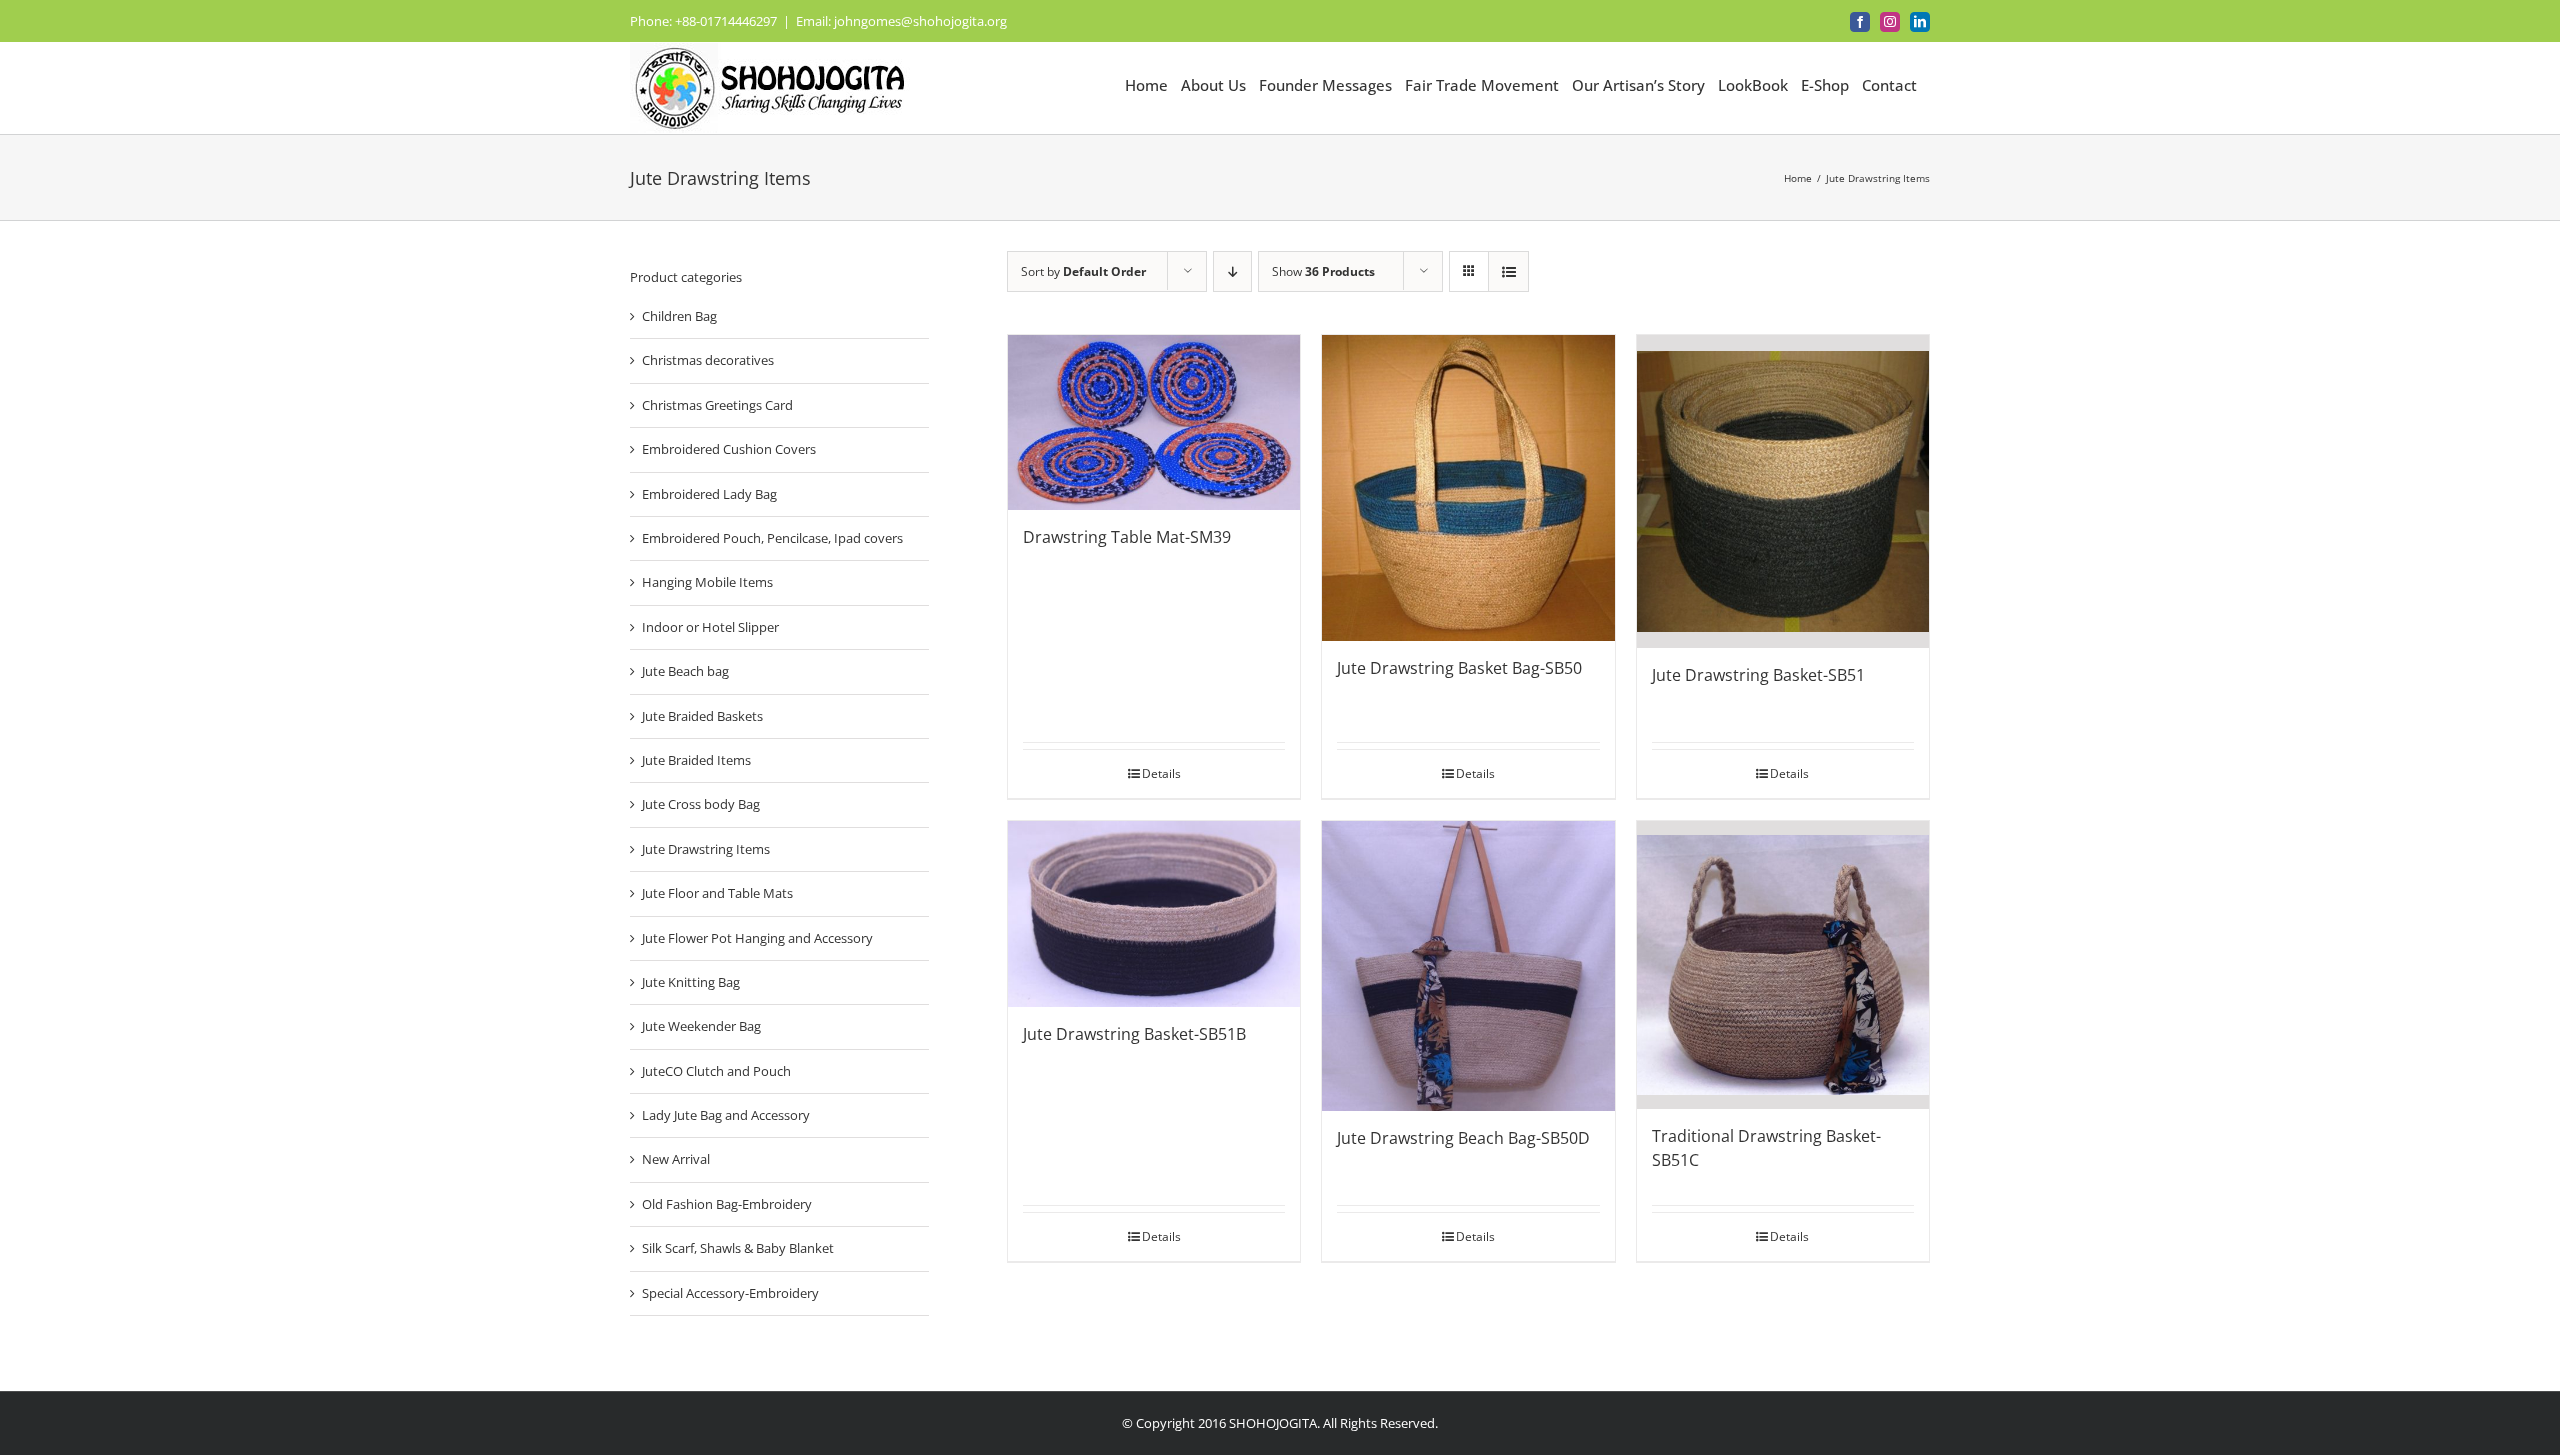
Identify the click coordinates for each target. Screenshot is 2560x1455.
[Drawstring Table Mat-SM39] (1154, 422)
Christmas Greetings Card (717, 405)
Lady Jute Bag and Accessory (726, 1115)
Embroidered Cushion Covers (729, 449)
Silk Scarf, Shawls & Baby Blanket (738, 1248)
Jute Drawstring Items (706, 849)
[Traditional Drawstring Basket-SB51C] (1783, 965)
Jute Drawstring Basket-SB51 (1758, 675)
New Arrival (676, 1159)
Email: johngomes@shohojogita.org (901, 21)
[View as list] (1508, 271)
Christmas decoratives (708, 360)
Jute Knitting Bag (691, 982)
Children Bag (679, 316)
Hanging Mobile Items (707, 582)
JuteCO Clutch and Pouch (716, 1071)
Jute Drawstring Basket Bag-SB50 (1459, 668)
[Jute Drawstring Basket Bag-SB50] (1468, 488)
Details (1161, 773)
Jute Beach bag (685, 671)
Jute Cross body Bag (701, 804)
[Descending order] (1232, 271)
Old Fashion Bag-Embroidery (727, 1204)
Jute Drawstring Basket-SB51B (1134, 1034)
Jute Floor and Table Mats (717, 893)
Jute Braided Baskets (702, 716)
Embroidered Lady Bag (709, 494)
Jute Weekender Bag (701, 1026)
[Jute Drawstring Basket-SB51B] (1154, 914)
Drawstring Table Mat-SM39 (1127, 537)
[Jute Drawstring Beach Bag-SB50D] (1468, 965)
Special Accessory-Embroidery (730, 1293)
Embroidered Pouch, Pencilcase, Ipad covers (772, 538)
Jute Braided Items (696, 760)
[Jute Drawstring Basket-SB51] (1783, 491)
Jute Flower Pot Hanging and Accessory (757, 938)
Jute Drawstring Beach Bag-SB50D (1463, 1138)
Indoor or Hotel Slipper (710, 627)
